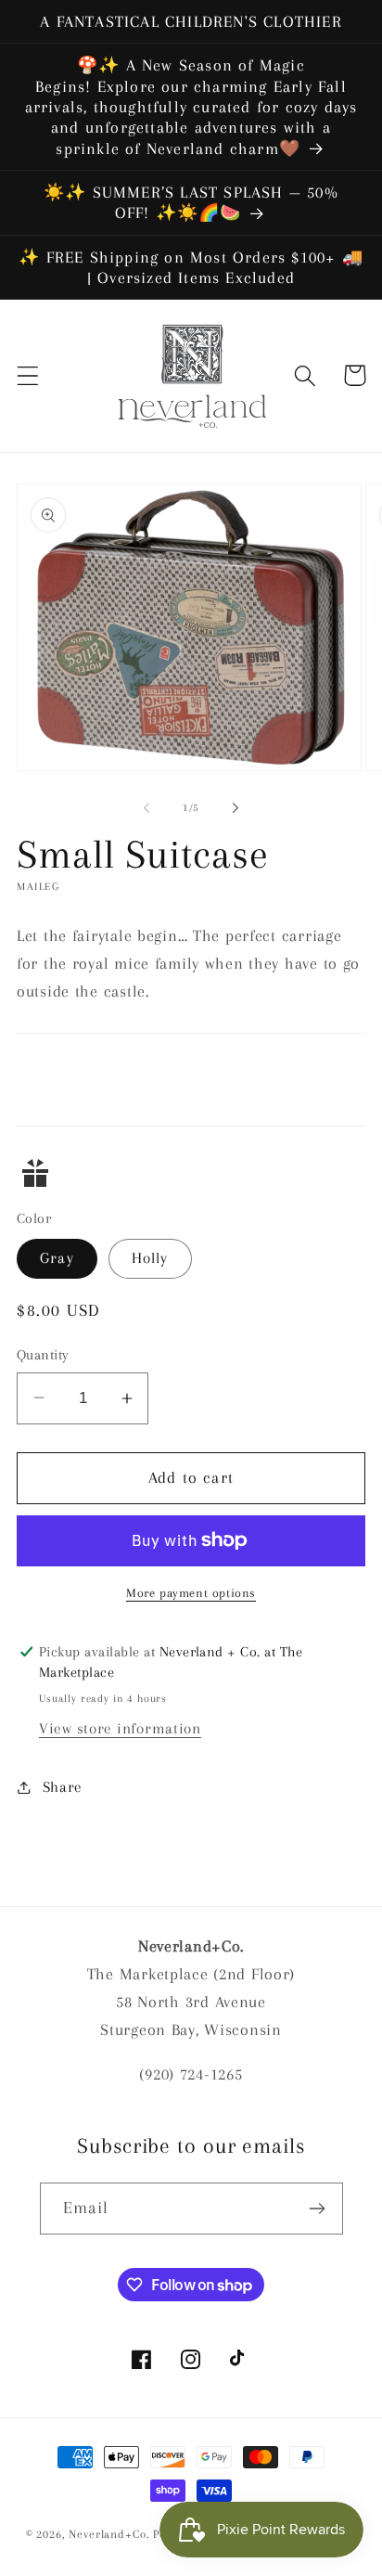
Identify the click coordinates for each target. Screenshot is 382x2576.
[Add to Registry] (191, 1173)
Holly (150, 1258)
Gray (57, 1258)
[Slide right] (236, 808)
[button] (28, 375)
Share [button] (63, 1787)
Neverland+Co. (111, 2534)
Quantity (43, 1355)
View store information (120, 1728)
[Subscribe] (318, 2209)
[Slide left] (146, 808)
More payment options (191, 1593)
